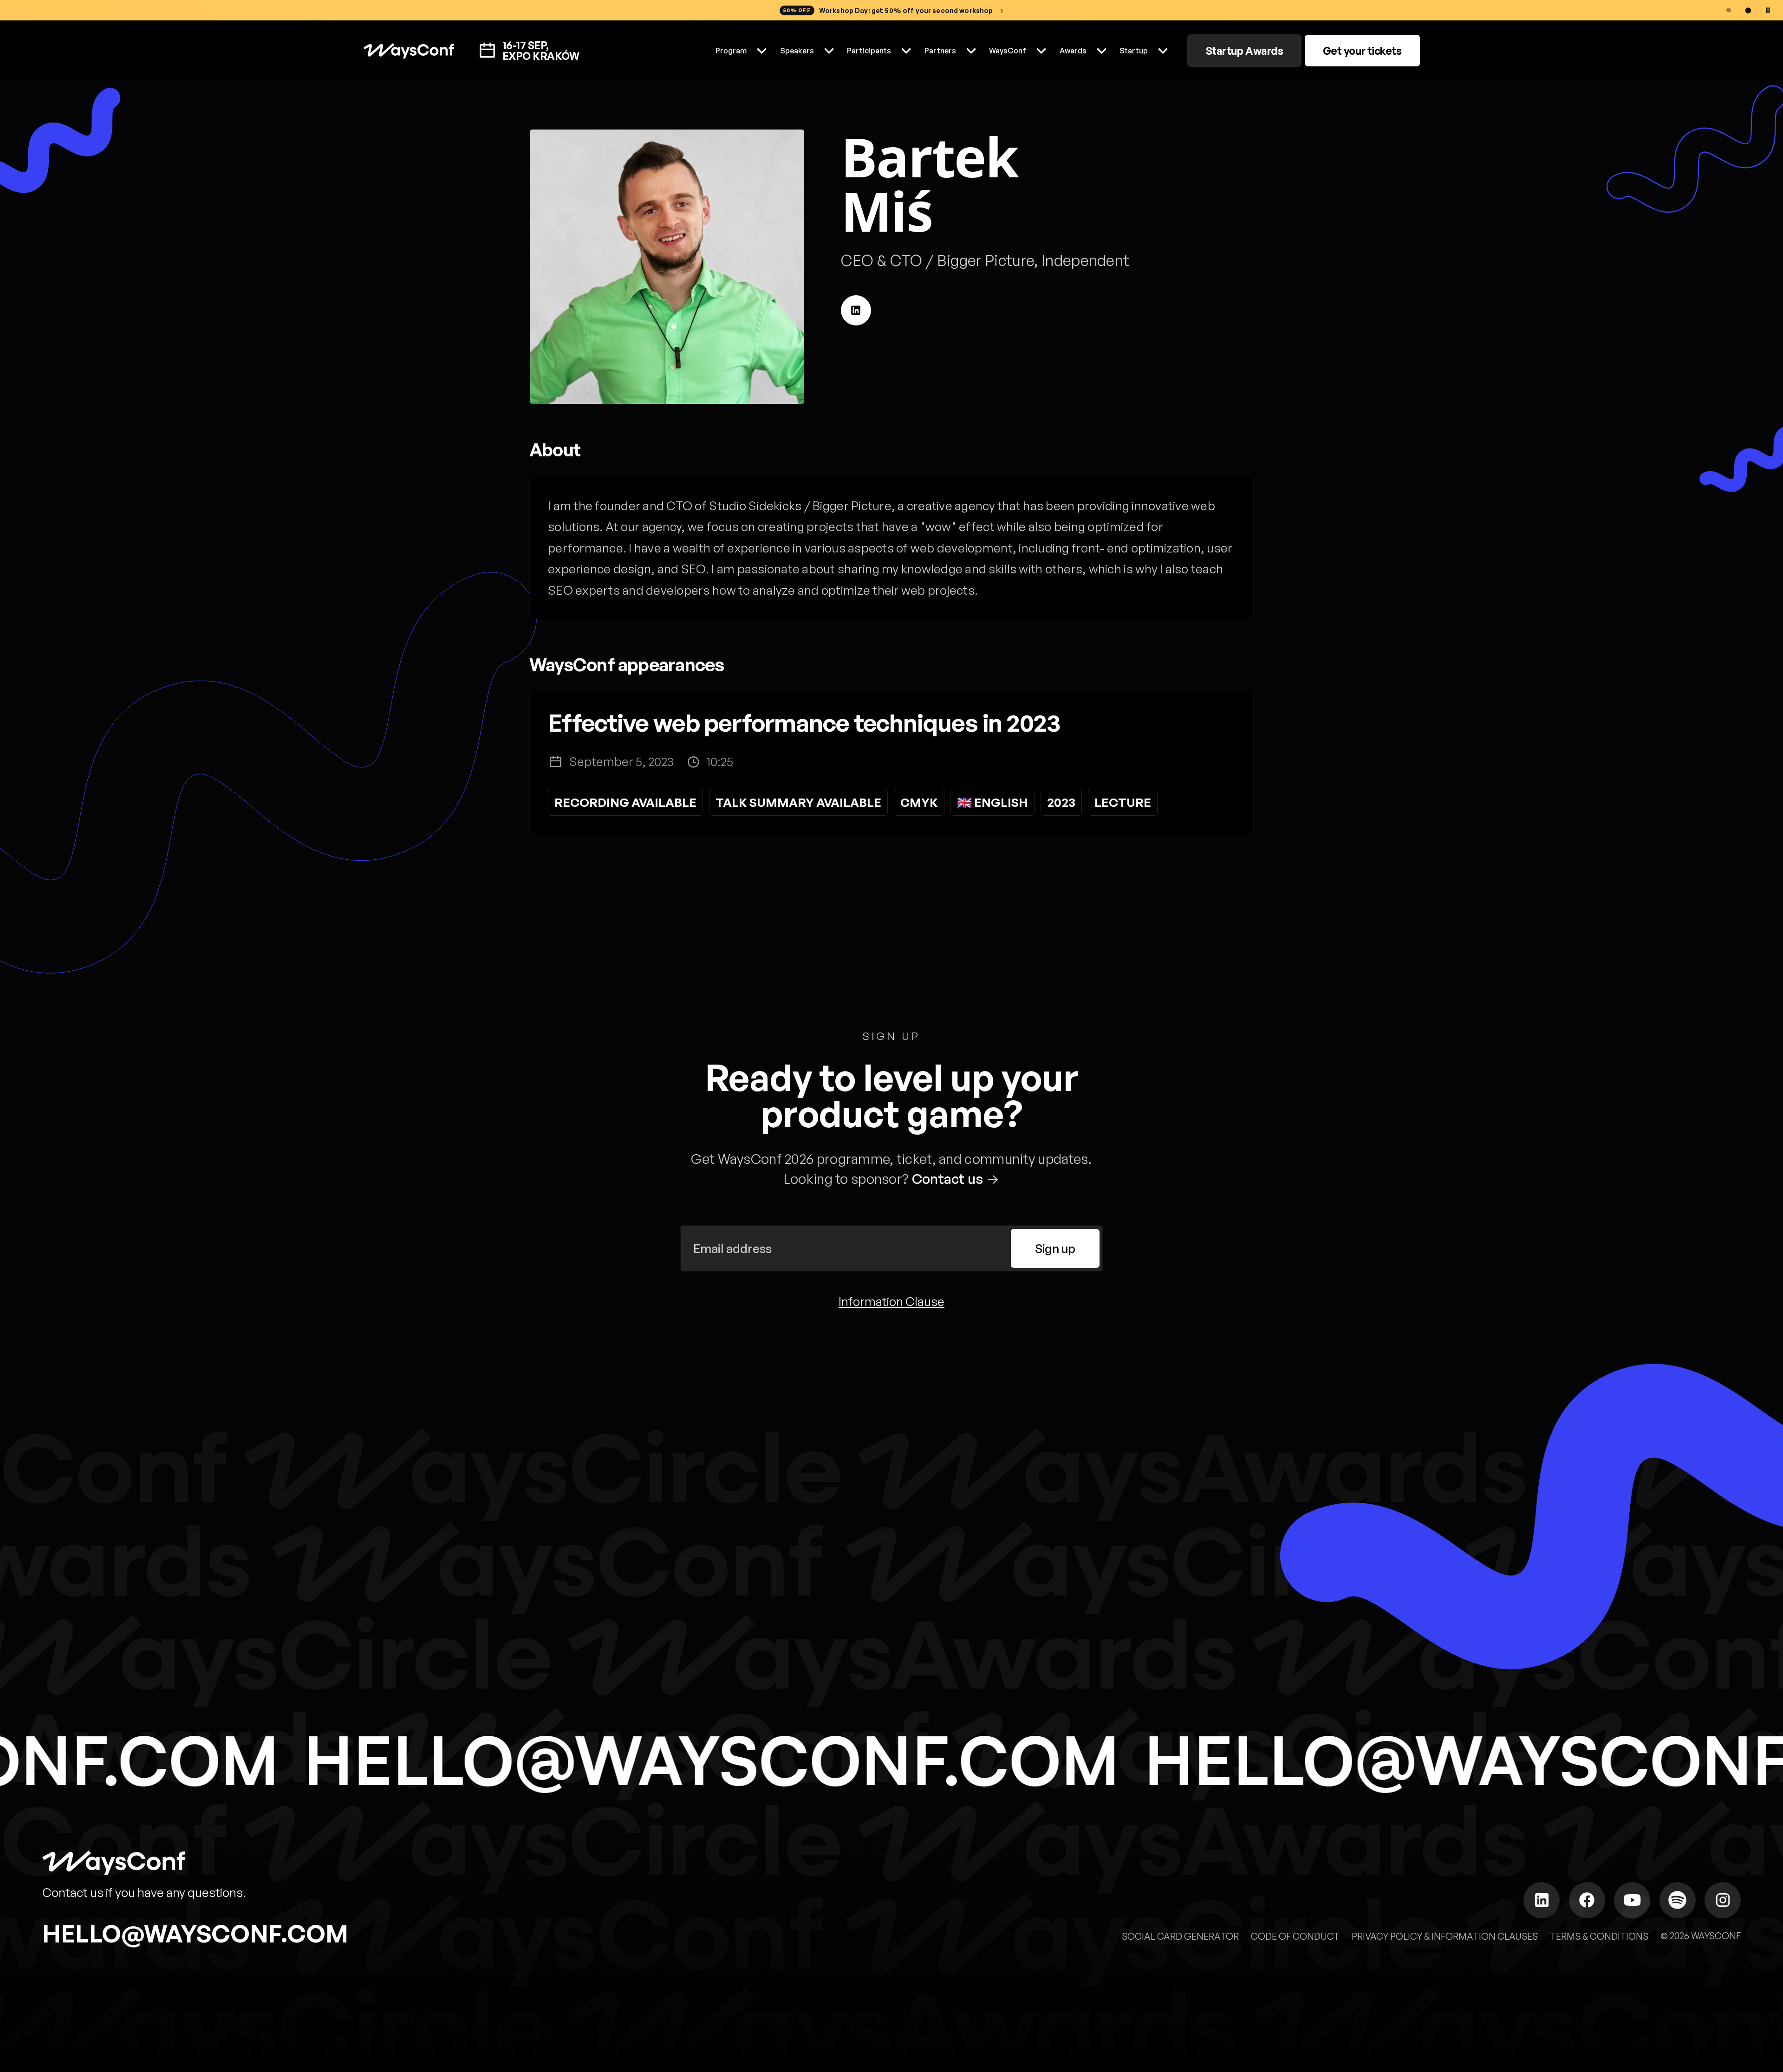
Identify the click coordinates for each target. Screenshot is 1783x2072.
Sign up (1055, 1248)
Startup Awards (1245, 51)
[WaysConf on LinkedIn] (1542, 1900)
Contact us (948, 1179)
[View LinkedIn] (856, 310)
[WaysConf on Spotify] (1678, 1900)
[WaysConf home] (409, 51)
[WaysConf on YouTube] (1632, 1900)
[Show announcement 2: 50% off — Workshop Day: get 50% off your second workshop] (1748, 10)
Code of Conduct (1295, 1936)
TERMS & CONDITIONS (1599, 1936)
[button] (742, 51)
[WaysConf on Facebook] (1587, 1900)
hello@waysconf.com (195, 1933)
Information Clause (891, 1302)
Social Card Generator (1180, 1936)
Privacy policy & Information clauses (1445, 1936)
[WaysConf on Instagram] (1723, 1900)
